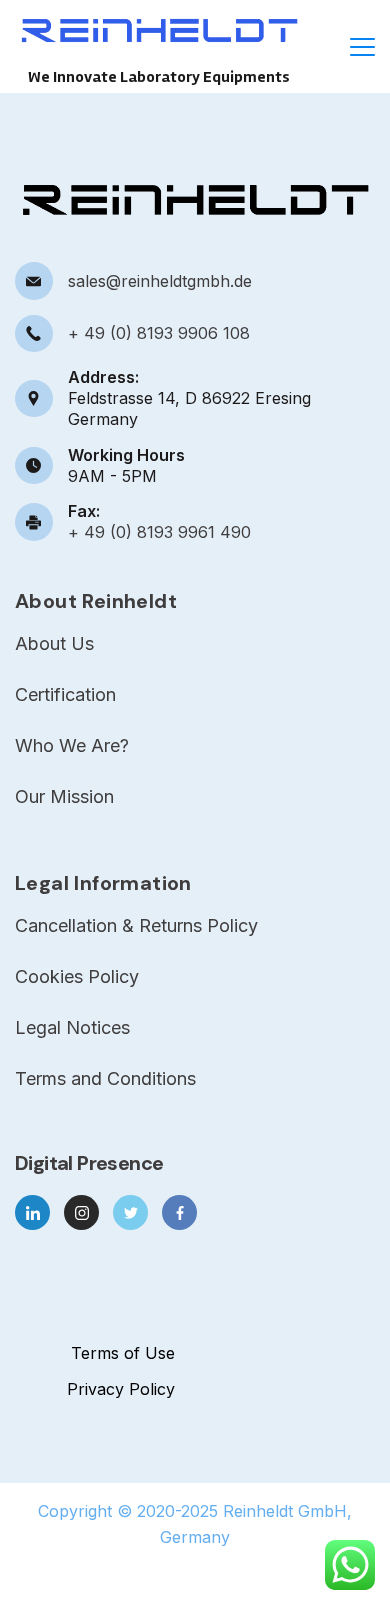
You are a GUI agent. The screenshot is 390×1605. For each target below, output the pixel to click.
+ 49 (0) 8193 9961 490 (159, 532)
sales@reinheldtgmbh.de (160, 281)
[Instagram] (81, 1212)
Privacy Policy (121, 1389)
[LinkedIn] (32, 1212)
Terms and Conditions (105, 1079)
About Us (54, 644)
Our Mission (64, 797)
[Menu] (362, 47)
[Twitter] (130, 1212)
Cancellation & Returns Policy (136, 926)
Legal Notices (72, 1028)
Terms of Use (123, 1353)
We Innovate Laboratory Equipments (159, 77)
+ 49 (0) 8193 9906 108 (159, 333)
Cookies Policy (77, 977)
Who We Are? (72, 746)
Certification (65, 695)
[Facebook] (179, 1212)
